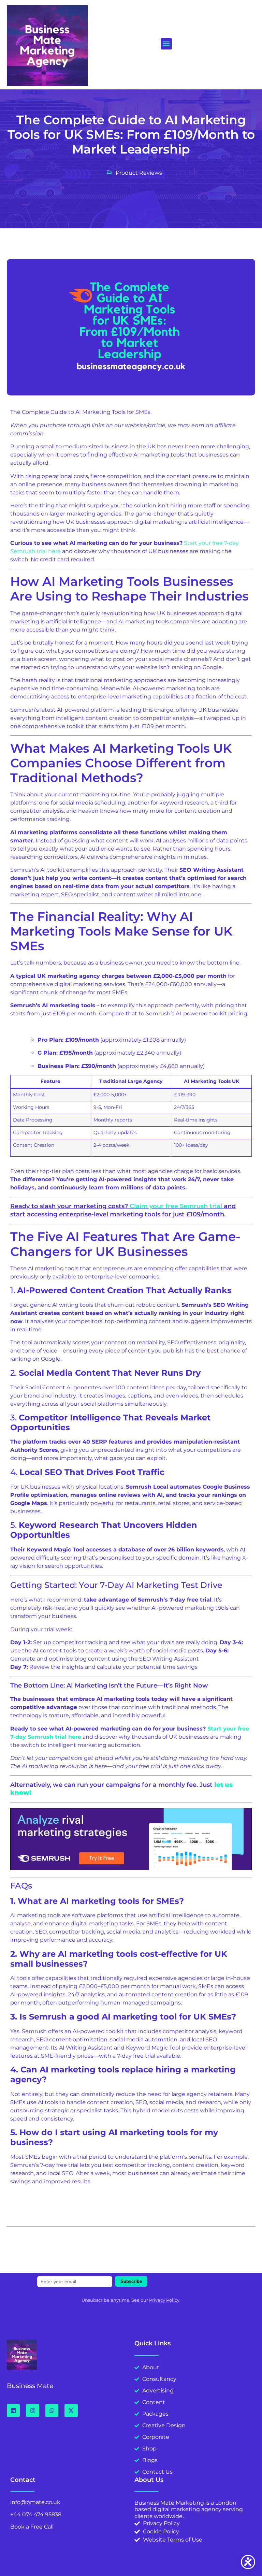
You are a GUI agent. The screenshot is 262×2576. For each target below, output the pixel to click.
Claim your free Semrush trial (176, 1206)
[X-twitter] (71, 2411)
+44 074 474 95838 (36, 2514)
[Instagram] (32, 2411)
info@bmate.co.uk (35, 2502)
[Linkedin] (13, 2411)
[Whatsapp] (52, 2411)
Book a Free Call (32, 2527)
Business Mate (30, 2386)
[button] (166, 44)
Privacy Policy (164, 2300)
